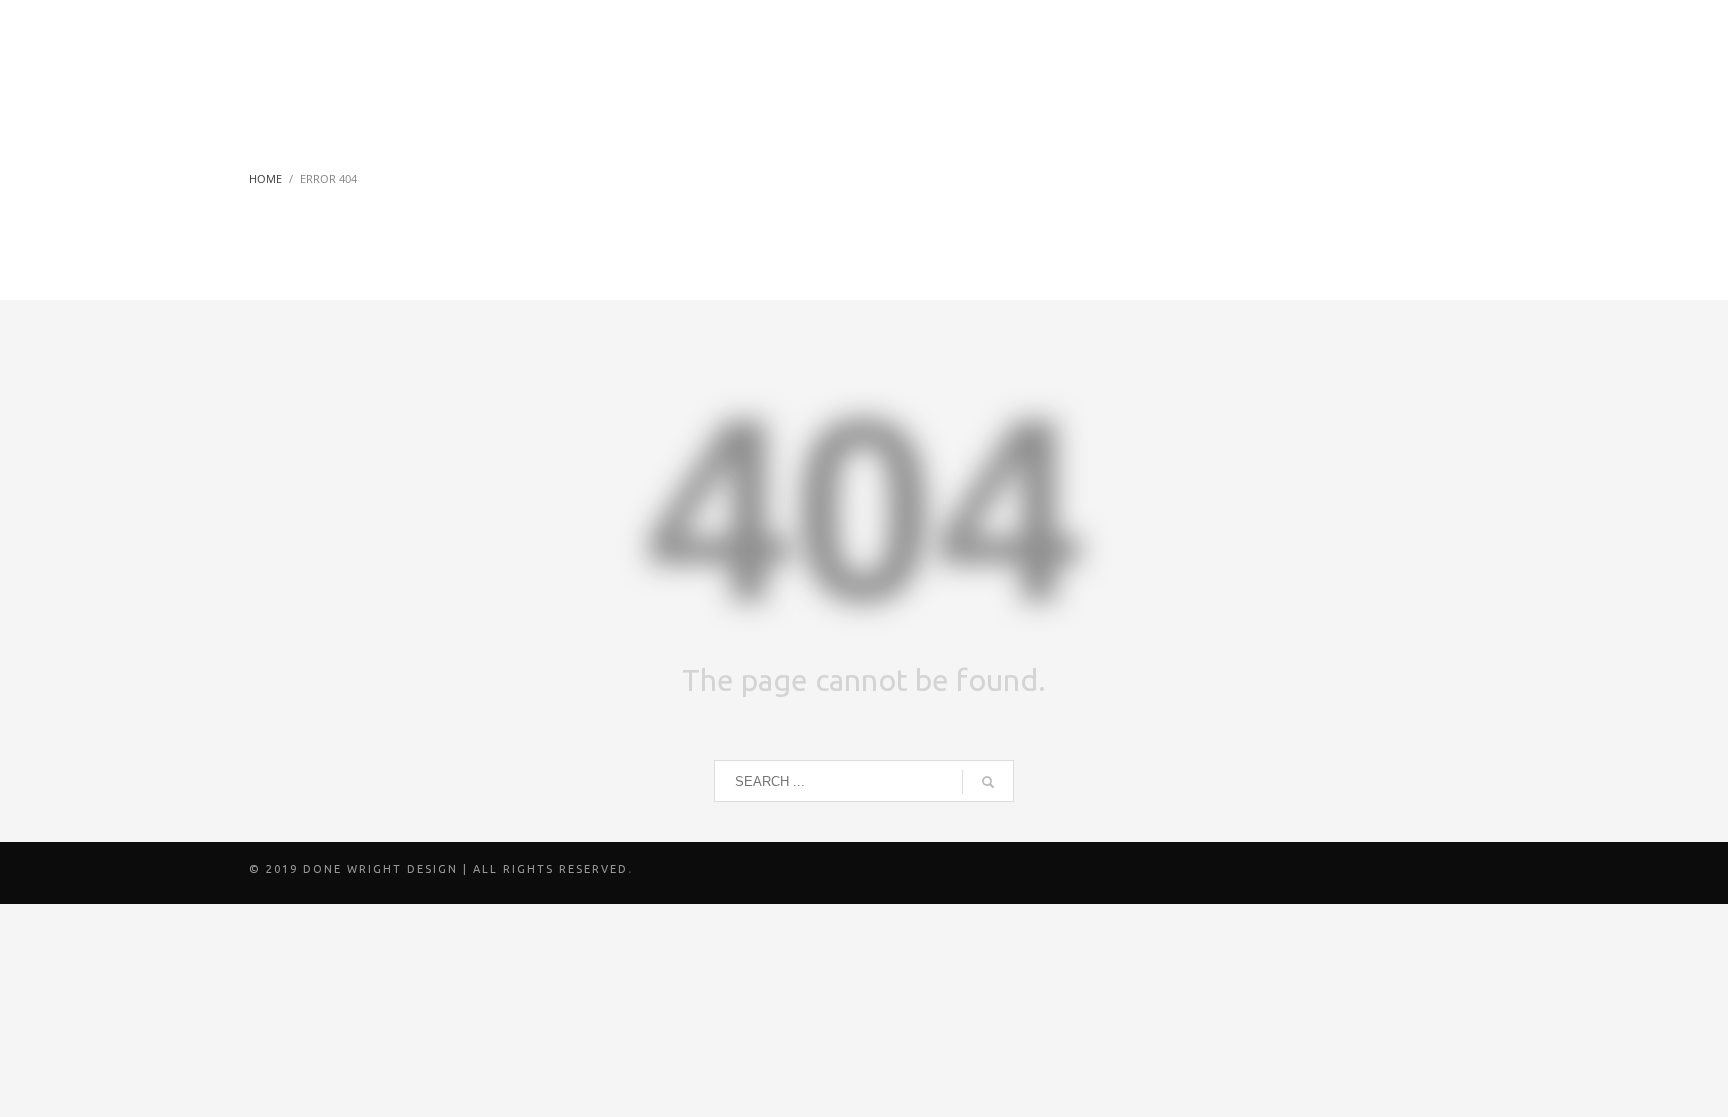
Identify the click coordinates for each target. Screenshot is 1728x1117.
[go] (988, 782)
